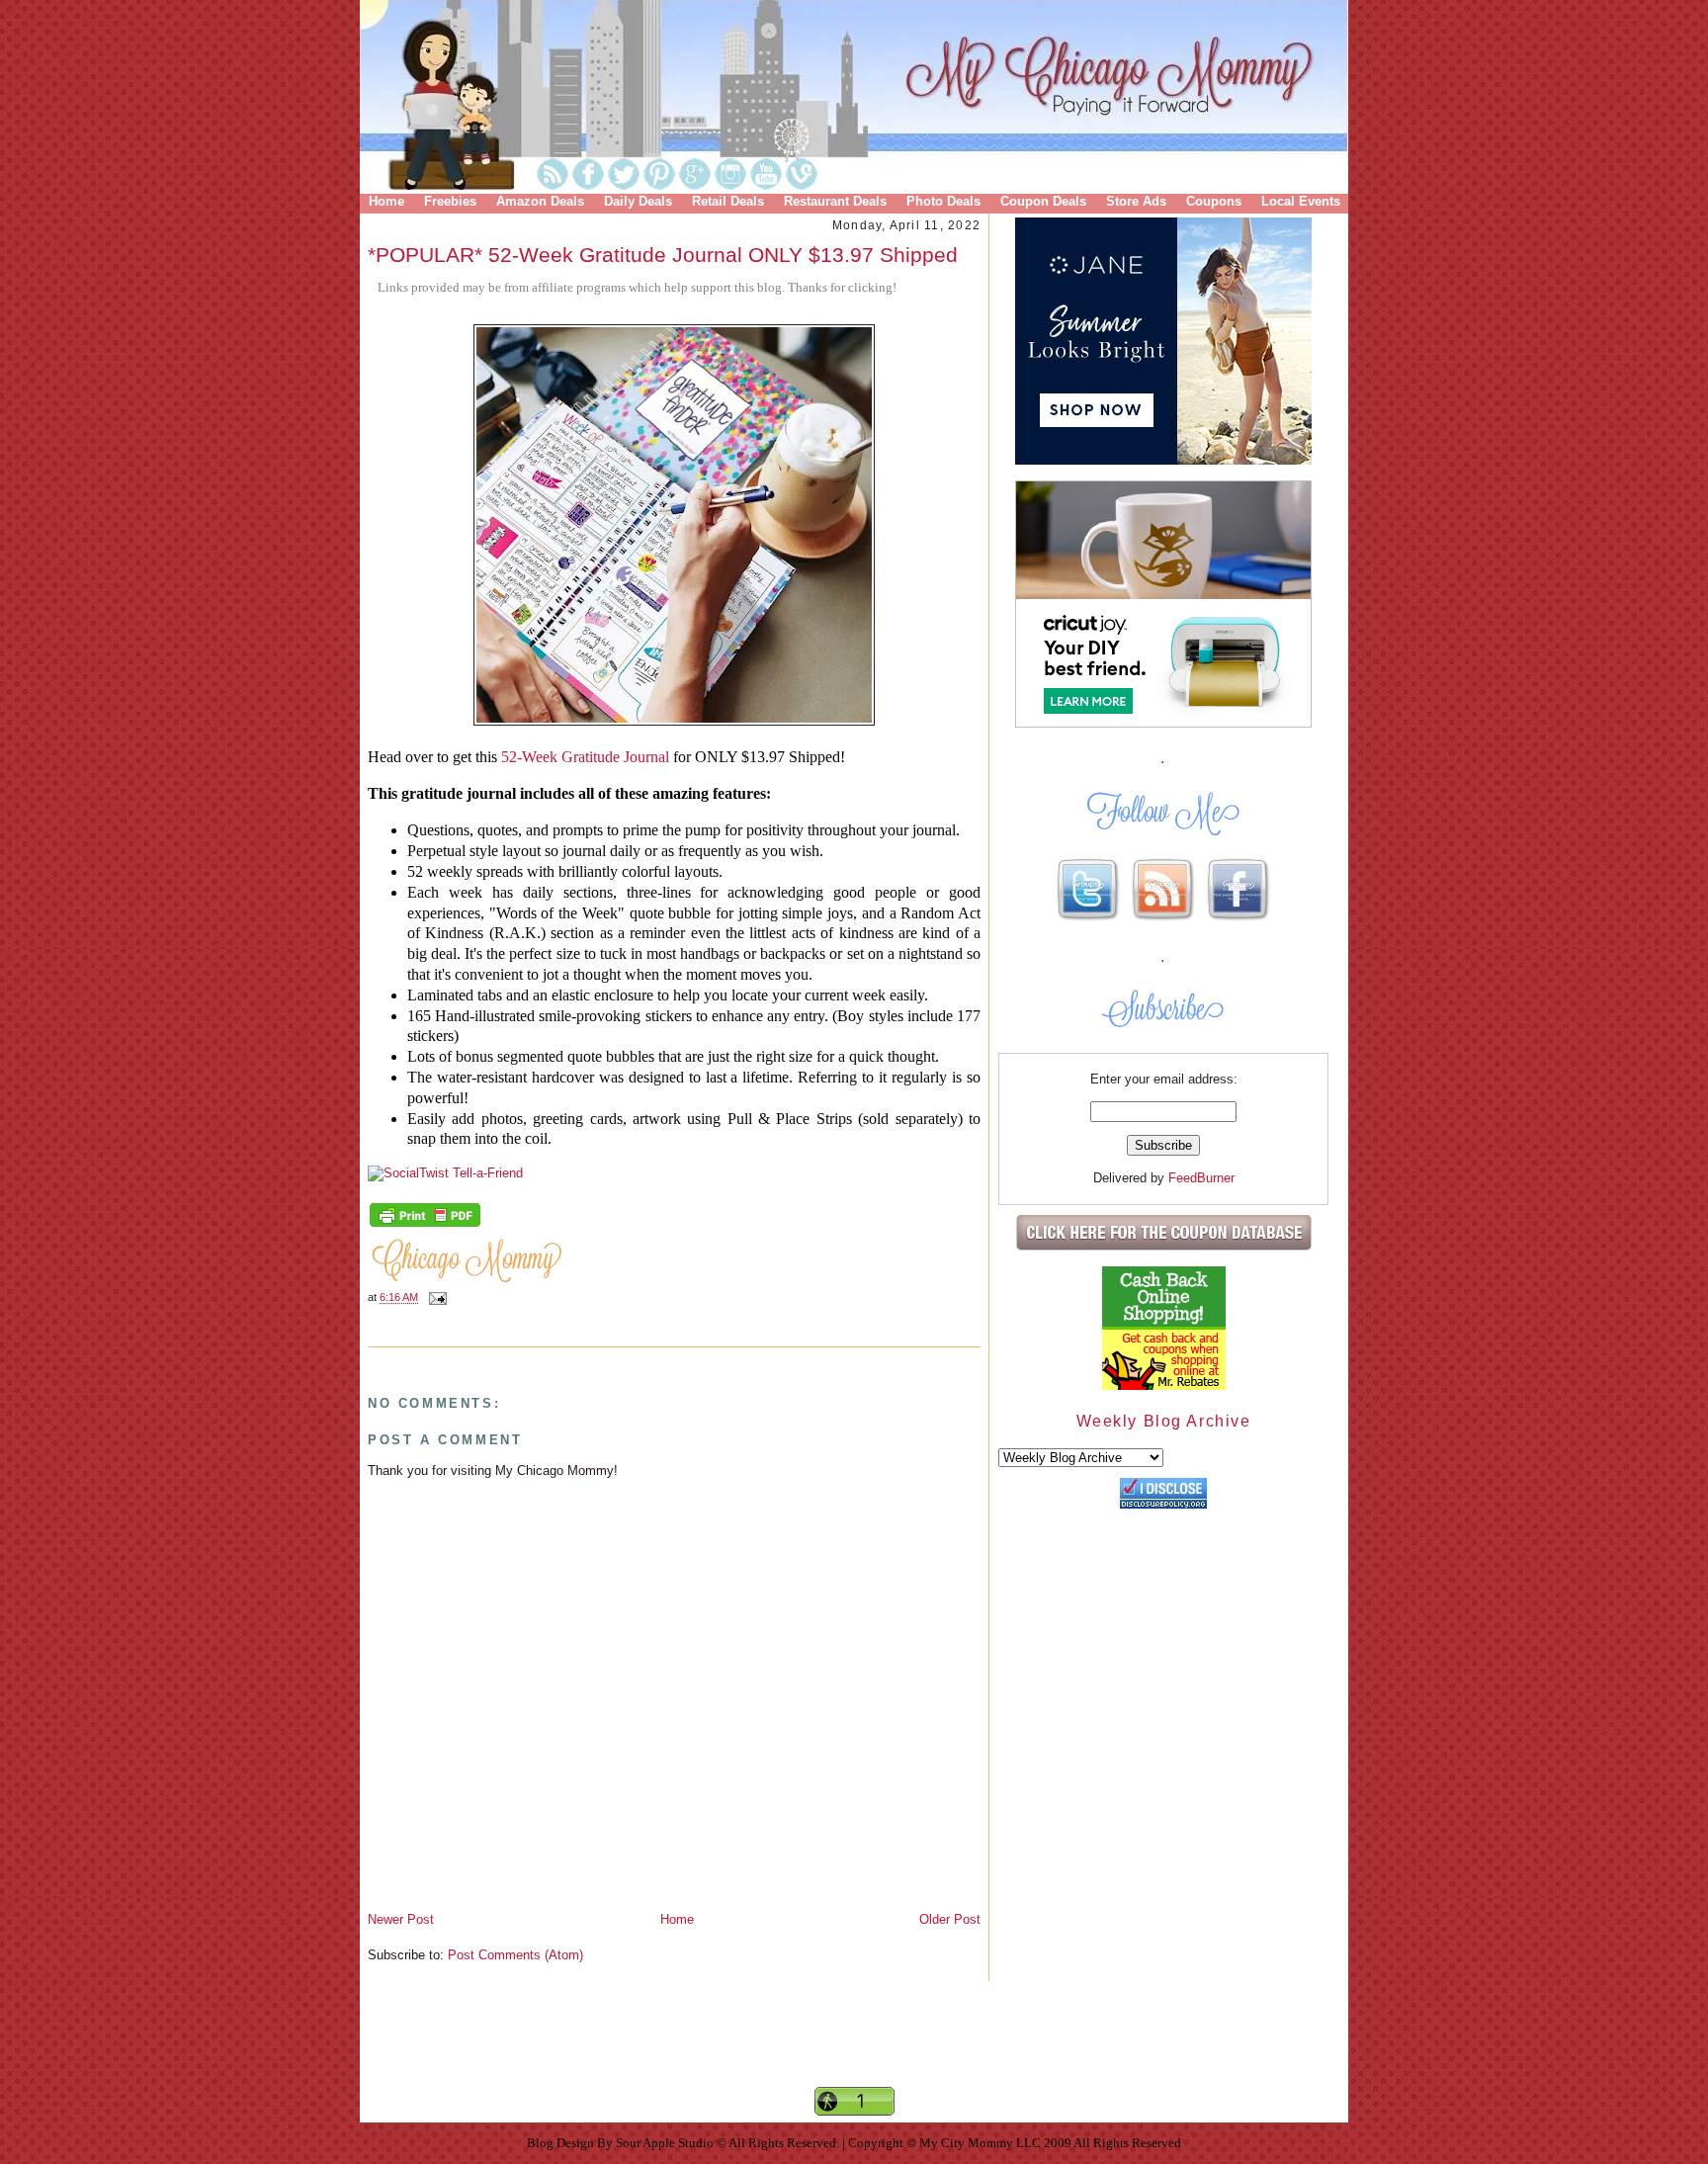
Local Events (1301, 201)
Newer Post (401, 1919)
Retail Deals (728, 201)
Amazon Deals (540, 201)
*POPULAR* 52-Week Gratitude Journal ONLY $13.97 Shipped (663, 255)
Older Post (950, 1919)
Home (386, 201)
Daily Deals (638, 201)
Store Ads (1136, 201)
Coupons (1214, 201)
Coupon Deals (1043, 201)
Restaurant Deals (835, 201)
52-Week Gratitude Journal (585, 757)
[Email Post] (435, 1298)
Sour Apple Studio (666, 2143)
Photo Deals (943, 201)
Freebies (450, 201)
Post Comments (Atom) (515, 1955)
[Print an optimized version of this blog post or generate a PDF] (425, 1225)
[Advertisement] (854, 2050)
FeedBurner (1201, 1178)
